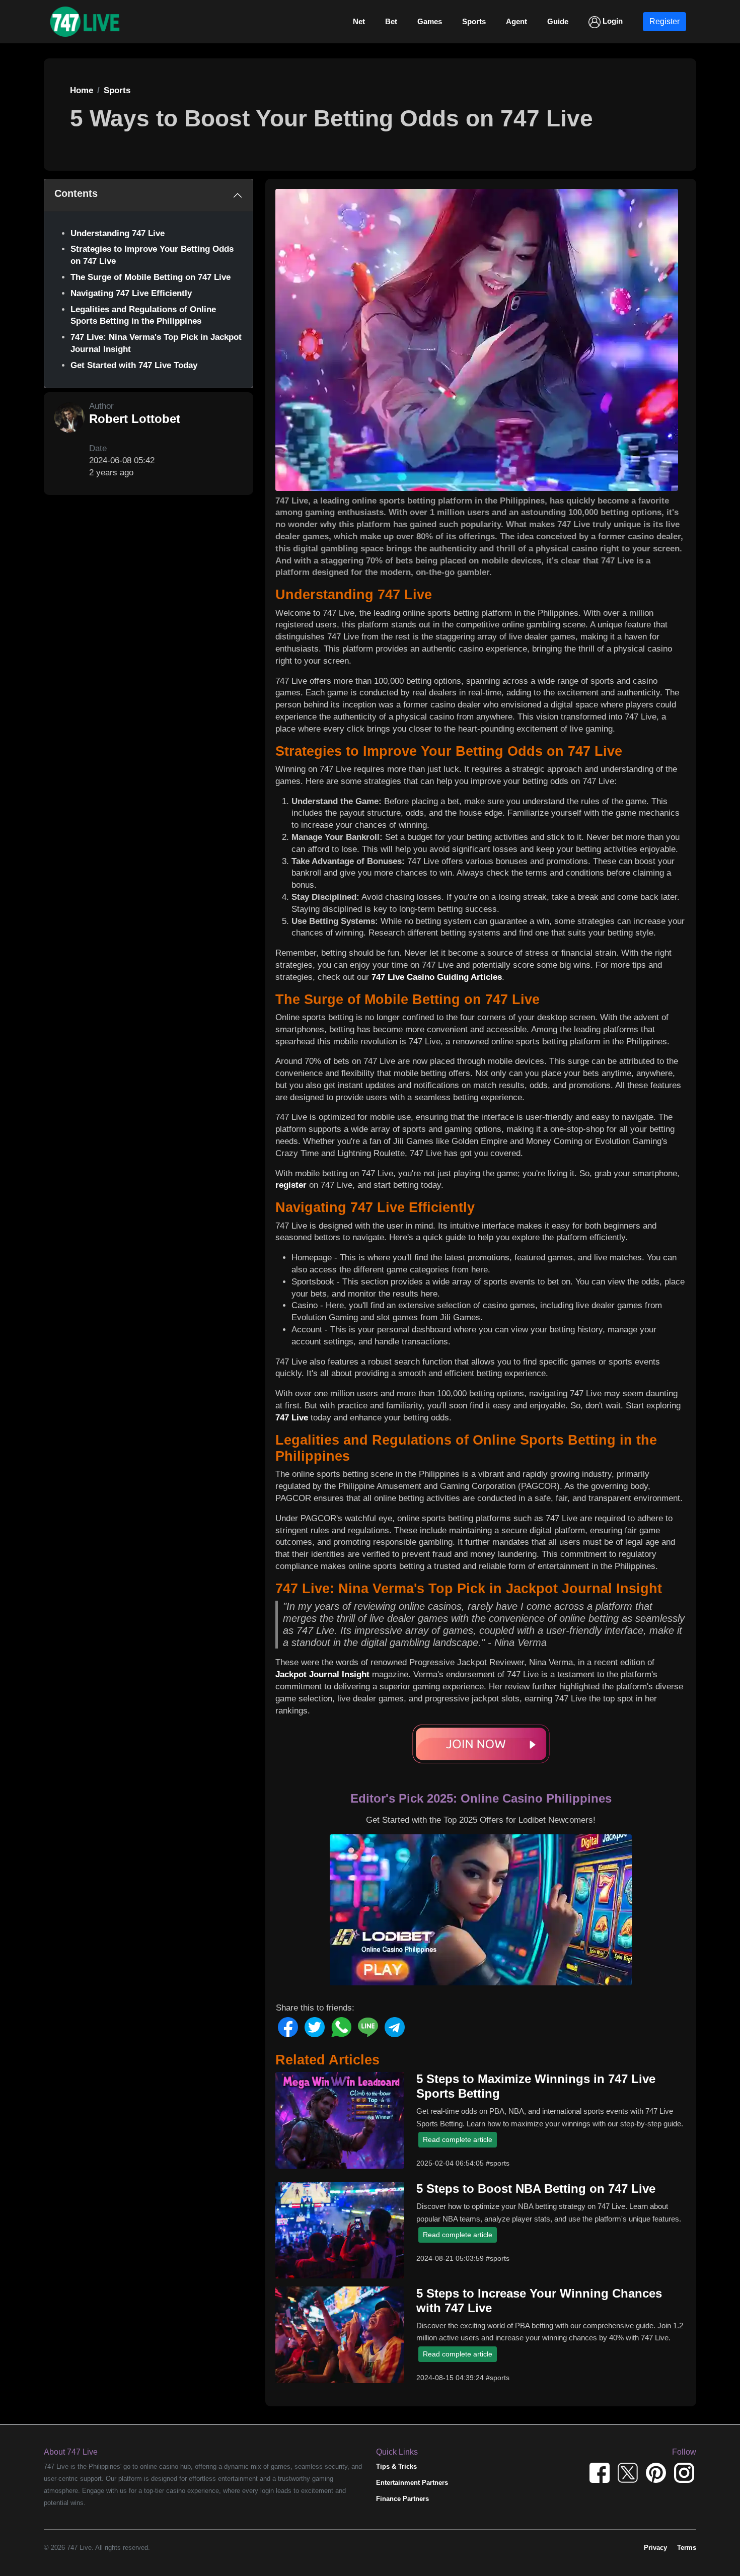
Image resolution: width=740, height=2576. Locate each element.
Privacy (655, 2548)
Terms (687, 2548)
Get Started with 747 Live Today (134, 365)
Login (612, 21)
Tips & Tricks (396, 2466)
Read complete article (458, 2139)
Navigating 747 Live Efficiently (131, 293)
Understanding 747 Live (118, 233)
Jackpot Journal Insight (322, 1674)
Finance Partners (402, 2499)
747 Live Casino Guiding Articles (437, 977)
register (291, 1185)
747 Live (292, 1418)
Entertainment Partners (412, 2483)
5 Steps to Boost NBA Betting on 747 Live (536, 2189)
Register (664, 21)
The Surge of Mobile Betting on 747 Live (151, 277)
